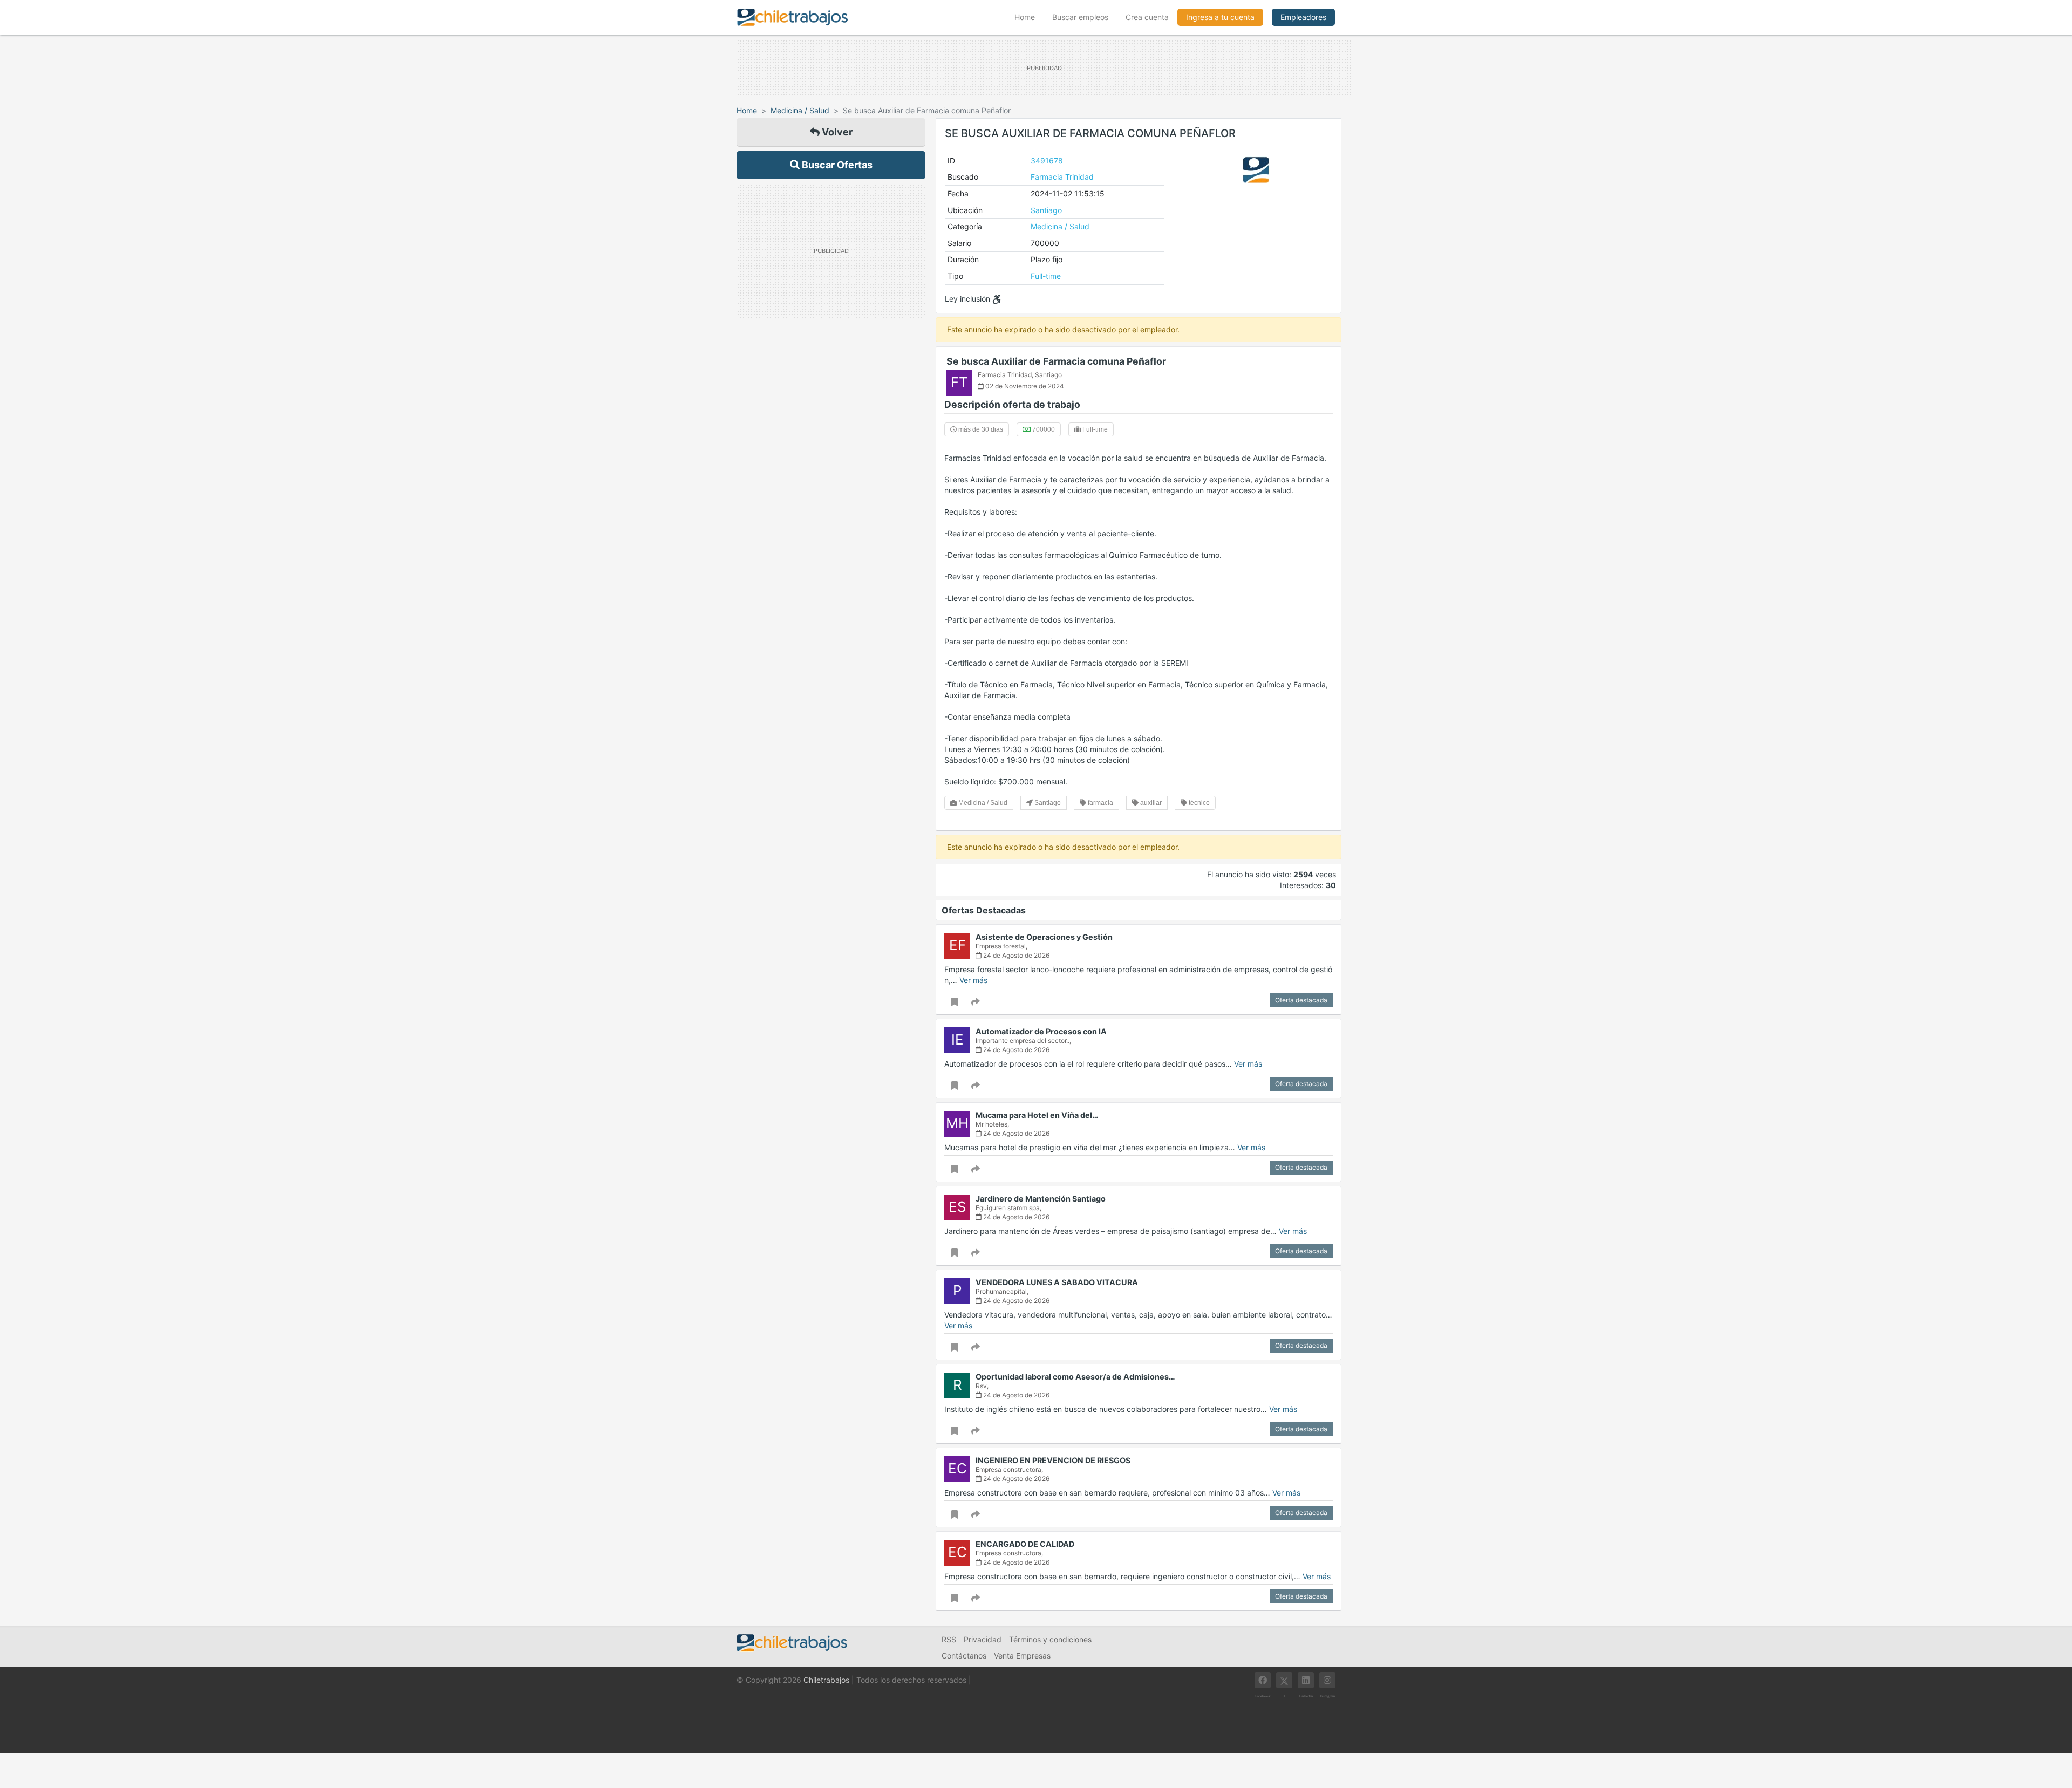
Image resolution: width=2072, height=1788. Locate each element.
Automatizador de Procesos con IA (1041, 1031)
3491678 (1047, 161)
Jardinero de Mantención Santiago (1041, 1199)
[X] (1284, 1680)
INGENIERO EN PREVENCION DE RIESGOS (1053, 1460)
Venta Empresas (1022, 1656)
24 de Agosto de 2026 (1015, 955)
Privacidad (983, 1639)
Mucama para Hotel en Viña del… (1037, 1115)
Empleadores (1303, 17)
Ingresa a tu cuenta (1220, 17)
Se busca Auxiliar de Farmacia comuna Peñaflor (1056, 361)
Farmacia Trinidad (1062, 177)
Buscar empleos (1080, 17)
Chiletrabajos (826, 1680)
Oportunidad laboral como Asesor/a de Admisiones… (1075, 1377)
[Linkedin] (1306, 1680)
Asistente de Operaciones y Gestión (1044, 937)
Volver (836, 132)
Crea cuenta (1147, 17)
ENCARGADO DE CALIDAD (1025, 1544)
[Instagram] (1327, 1680)
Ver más (973, 980)
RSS (949, 1639)
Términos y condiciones (1050, 1639)
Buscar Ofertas (836, 165)
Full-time (1046, 276)
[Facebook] (1263, 1680)
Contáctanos (964, 1656)
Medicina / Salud (800, 110)
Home (1029, 17)
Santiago (1046, 210)
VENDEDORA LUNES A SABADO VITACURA (1057, 1282)
